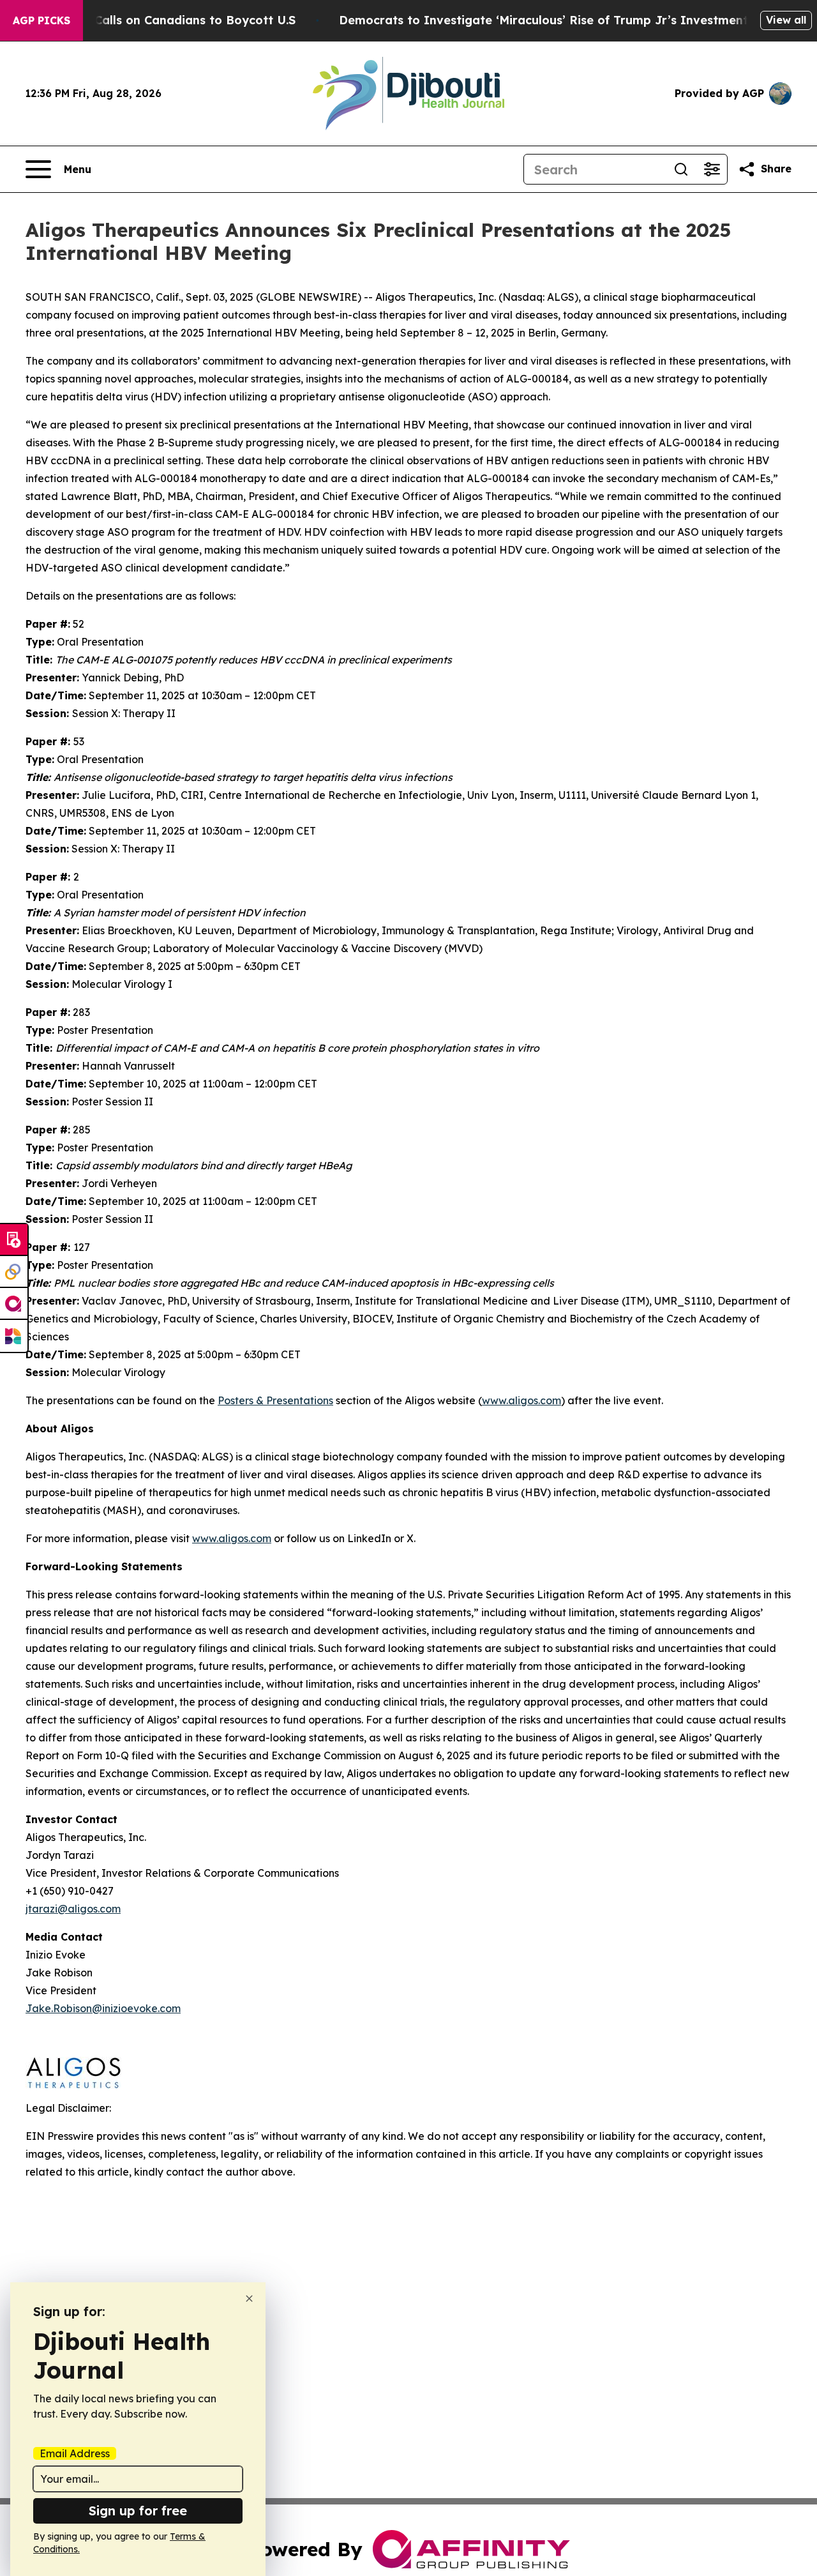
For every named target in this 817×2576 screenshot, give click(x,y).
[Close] (249, 2299)
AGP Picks (41, 20)
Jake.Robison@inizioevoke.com (103, 2008)
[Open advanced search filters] (712, 169)
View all (786, 20)
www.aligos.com (232, 1538)
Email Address (75, 2453)
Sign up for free (138, 2511)
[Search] (681, 169)
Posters (275, 1400)
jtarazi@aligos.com (73, 1909)
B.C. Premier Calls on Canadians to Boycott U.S (158, 20)
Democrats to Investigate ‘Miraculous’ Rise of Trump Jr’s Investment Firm (558, 20)
